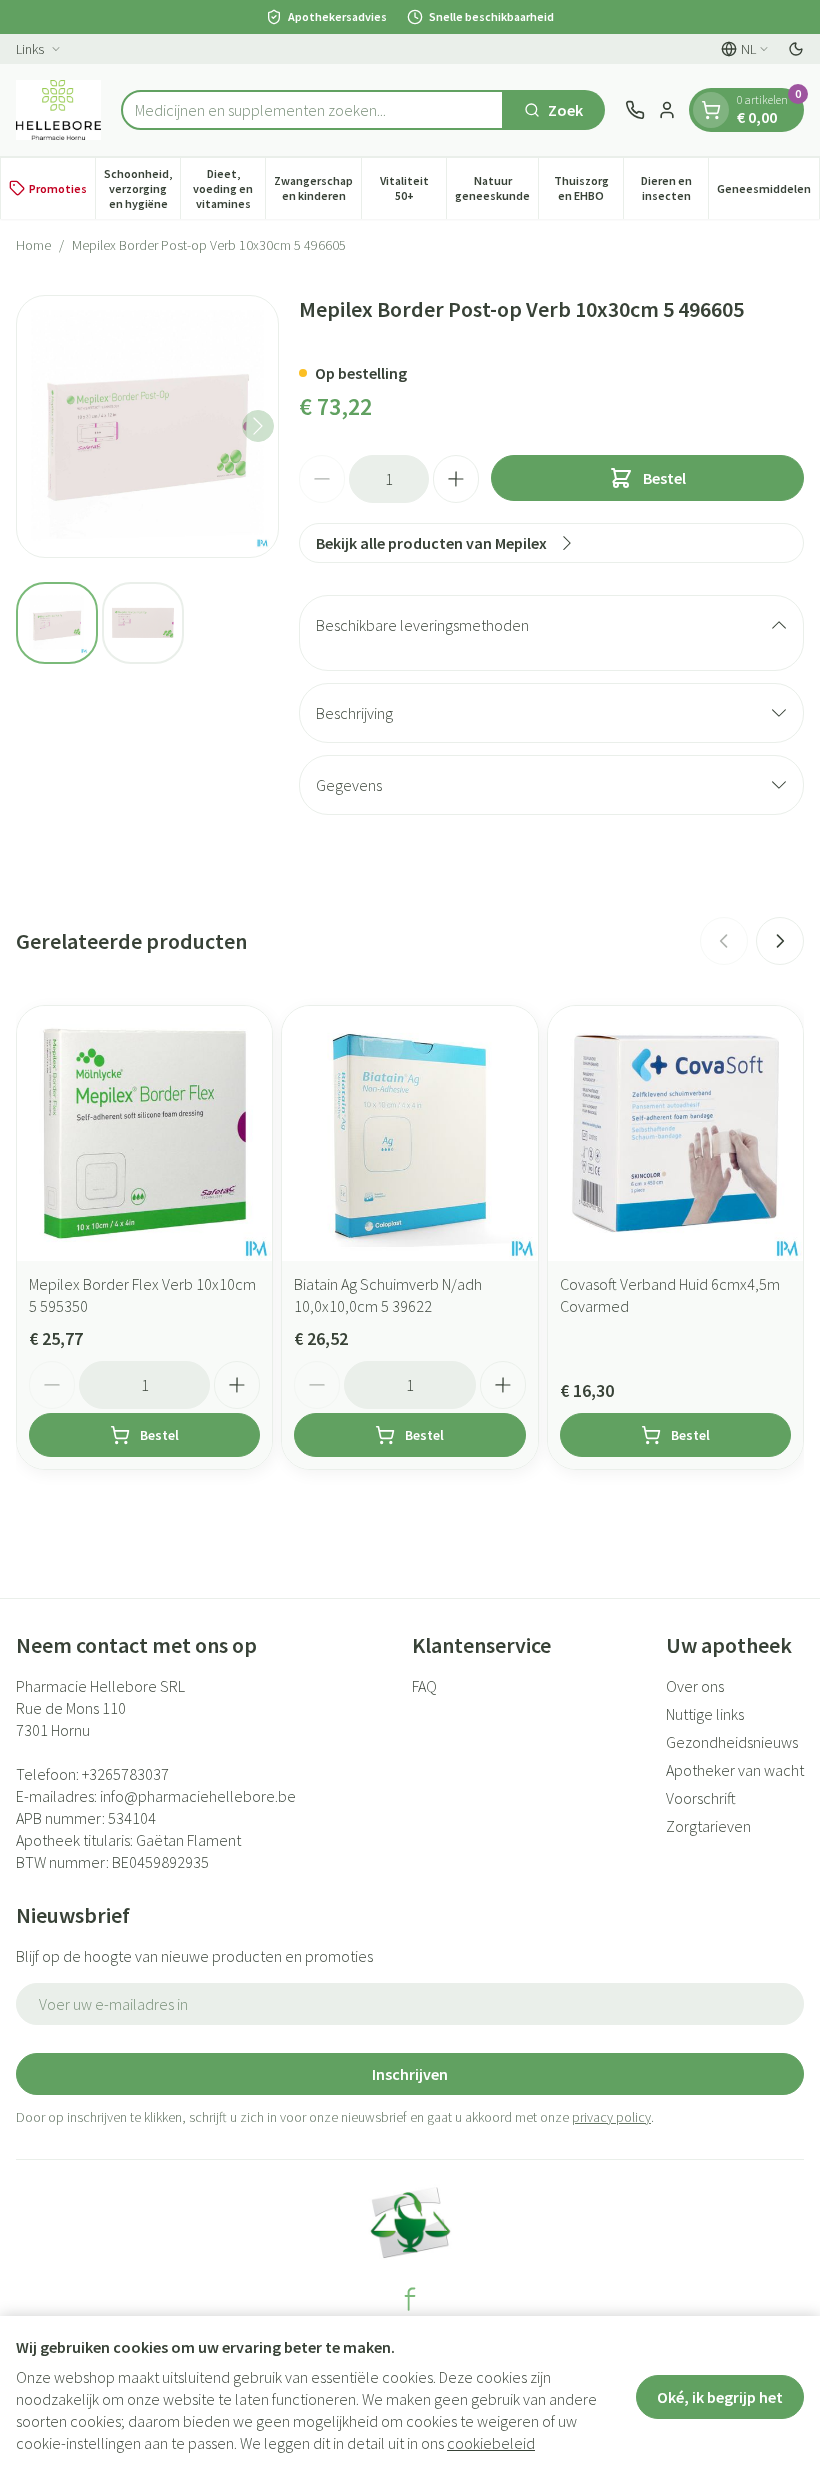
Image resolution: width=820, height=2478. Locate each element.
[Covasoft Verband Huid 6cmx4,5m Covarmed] (675, 1133)
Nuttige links (705, 1714)
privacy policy (611, 2117)
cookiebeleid (491, 2443)
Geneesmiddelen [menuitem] (768, 192)
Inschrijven (410, 2074)
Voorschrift (701, 1798)
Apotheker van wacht (735, 1770)
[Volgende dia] (780, 941)
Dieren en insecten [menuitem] (674, 188)
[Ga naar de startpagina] (58, 110)
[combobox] (312, 110)
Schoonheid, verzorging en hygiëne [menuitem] (142, 188)
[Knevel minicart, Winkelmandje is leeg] (711, 110)
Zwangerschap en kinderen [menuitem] (317, 188)
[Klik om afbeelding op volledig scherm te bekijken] (147, 426)
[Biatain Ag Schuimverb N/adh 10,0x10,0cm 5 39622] (409, 1133)
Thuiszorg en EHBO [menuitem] (588, 188)
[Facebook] (410, 2299)
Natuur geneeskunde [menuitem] (496, 188)
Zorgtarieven (708, 1826)
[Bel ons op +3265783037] (635, 110)
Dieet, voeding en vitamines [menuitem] (229, 188)
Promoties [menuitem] (58, 188)
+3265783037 (125, 1774)
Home (33, 245)
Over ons (695, 1686)
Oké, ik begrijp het (720, 2397)
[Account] (667, 110)
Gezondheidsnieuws (732, 1742)
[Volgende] (258, 426)
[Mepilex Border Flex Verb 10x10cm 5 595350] (144, 1133)
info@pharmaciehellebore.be (198, 1796)
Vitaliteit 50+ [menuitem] (413, 188)
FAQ (424, 1686)
